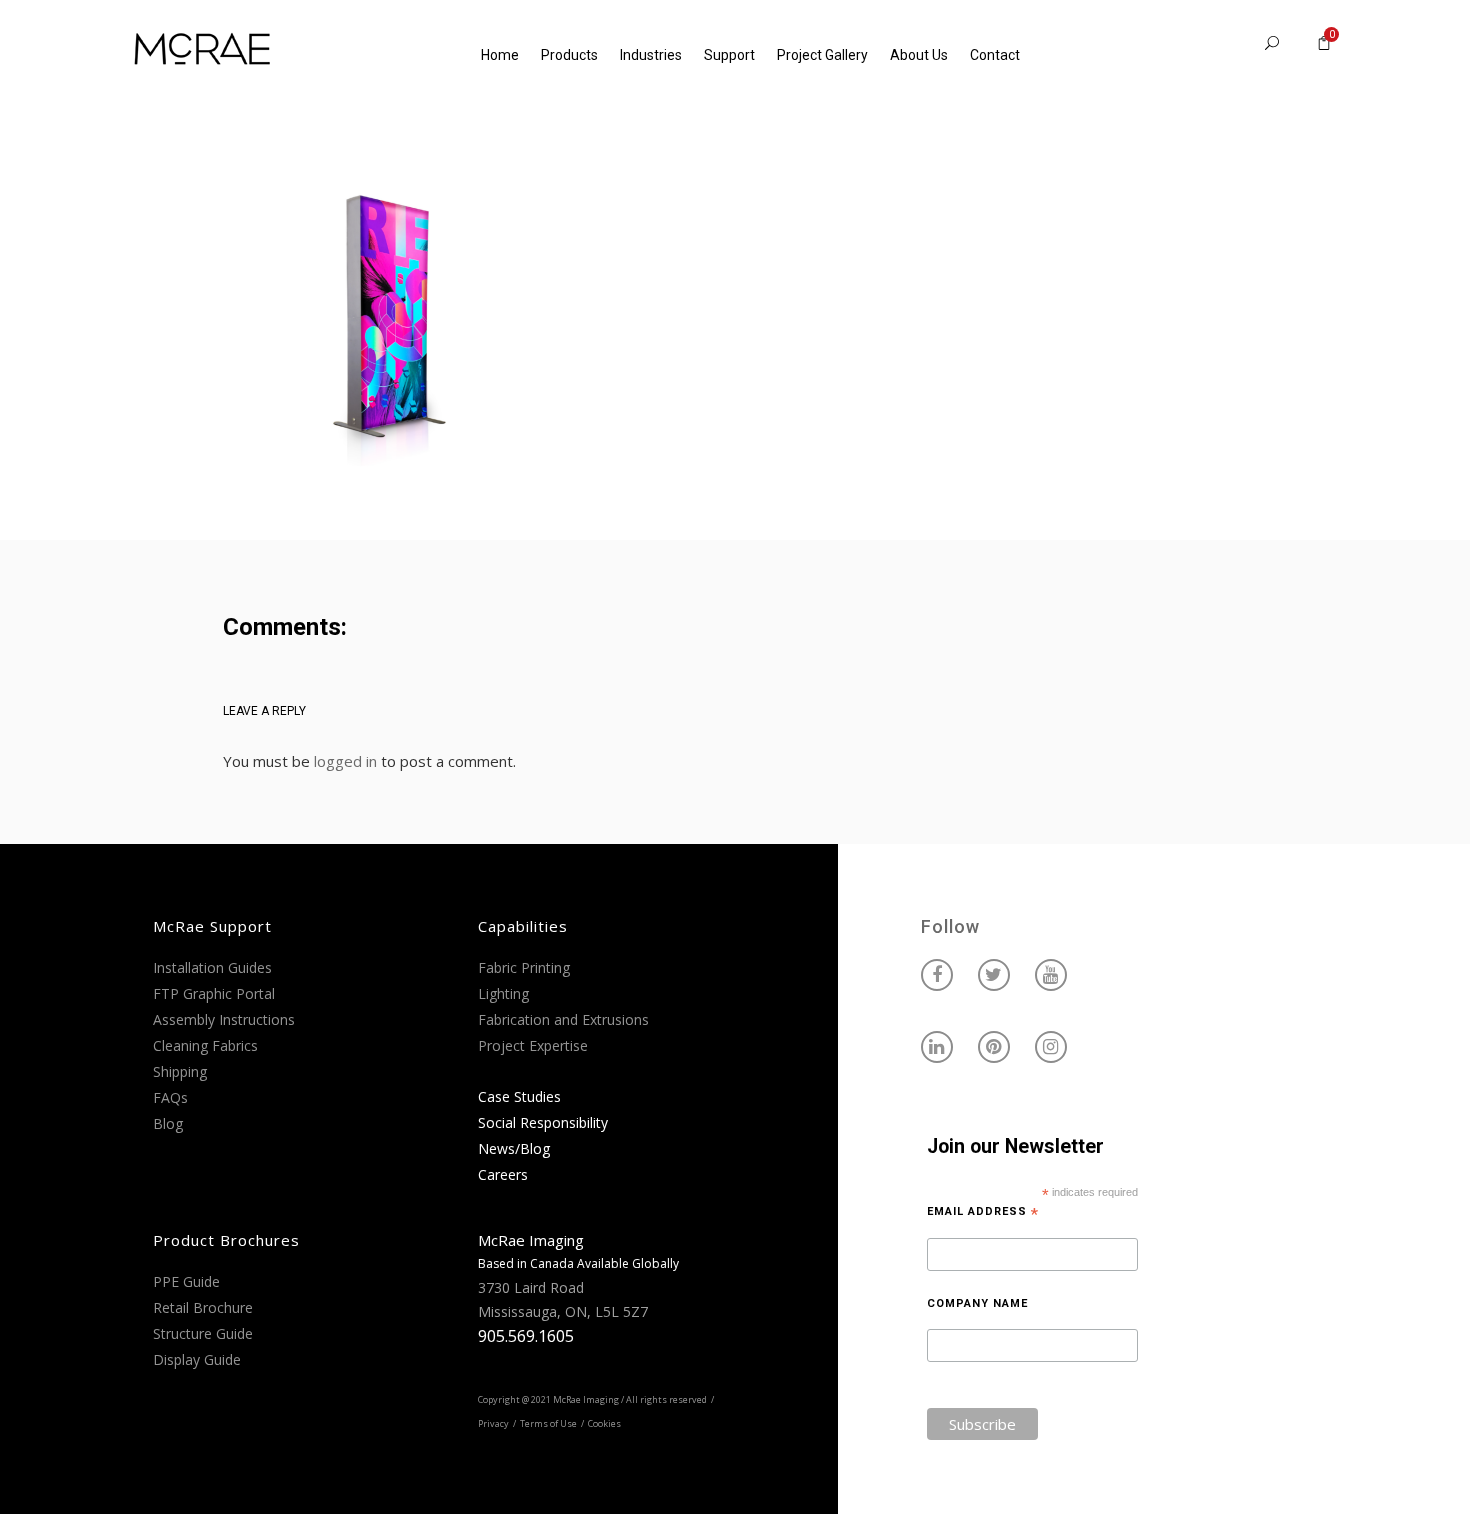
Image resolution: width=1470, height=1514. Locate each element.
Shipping (180, 1071)
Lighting (503, 993)
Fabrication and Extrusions (563, 1019)
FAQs (170, 1097)
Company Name (977, 1303)
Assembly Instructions (224, 1019)
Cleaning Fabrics (205, 1045)
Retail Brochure (203, 1307)
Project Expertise (533, 1045)
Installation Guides (212, 967)
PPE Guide (186, 1281)
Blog (168, 1123)
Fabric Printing (524, 967)
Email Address (983, 1212)
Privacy (493, 1423)
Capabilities (523, 926)
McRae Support (212, 926)
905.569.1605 (526, 1336)
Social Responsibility (543, 1122)
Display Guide (197, 1359)
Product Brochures (226, 1240)
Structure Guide (203, 1333)
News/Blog (514, 1148)
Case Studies (519, 1096)
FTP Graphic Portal (214, 993)
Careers (503, 1174)
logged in (345, 761)
